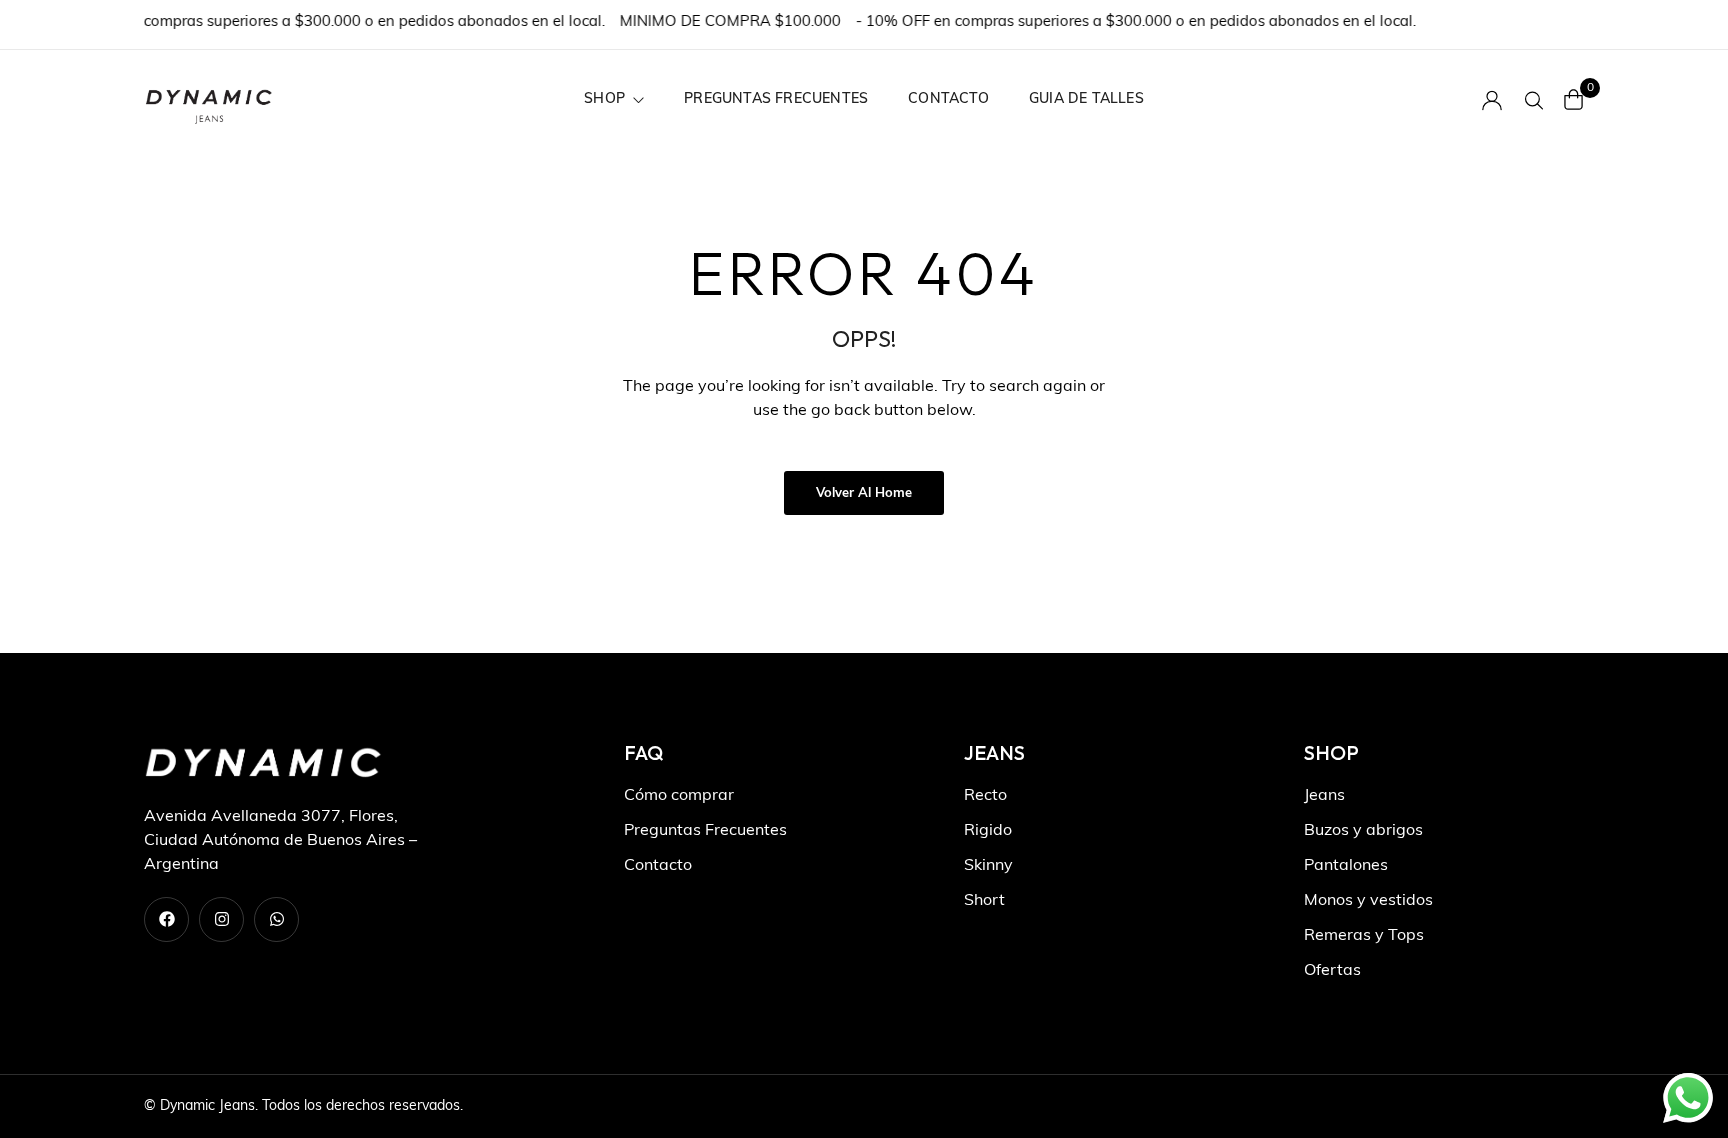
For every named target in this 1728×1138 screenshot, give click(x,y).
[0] (1574, 99)
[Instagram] (221, 919)
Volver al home (864, 493)
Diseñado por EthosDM (1510, 1106)
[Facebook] (166, 919)
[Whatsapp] (276, 919)
